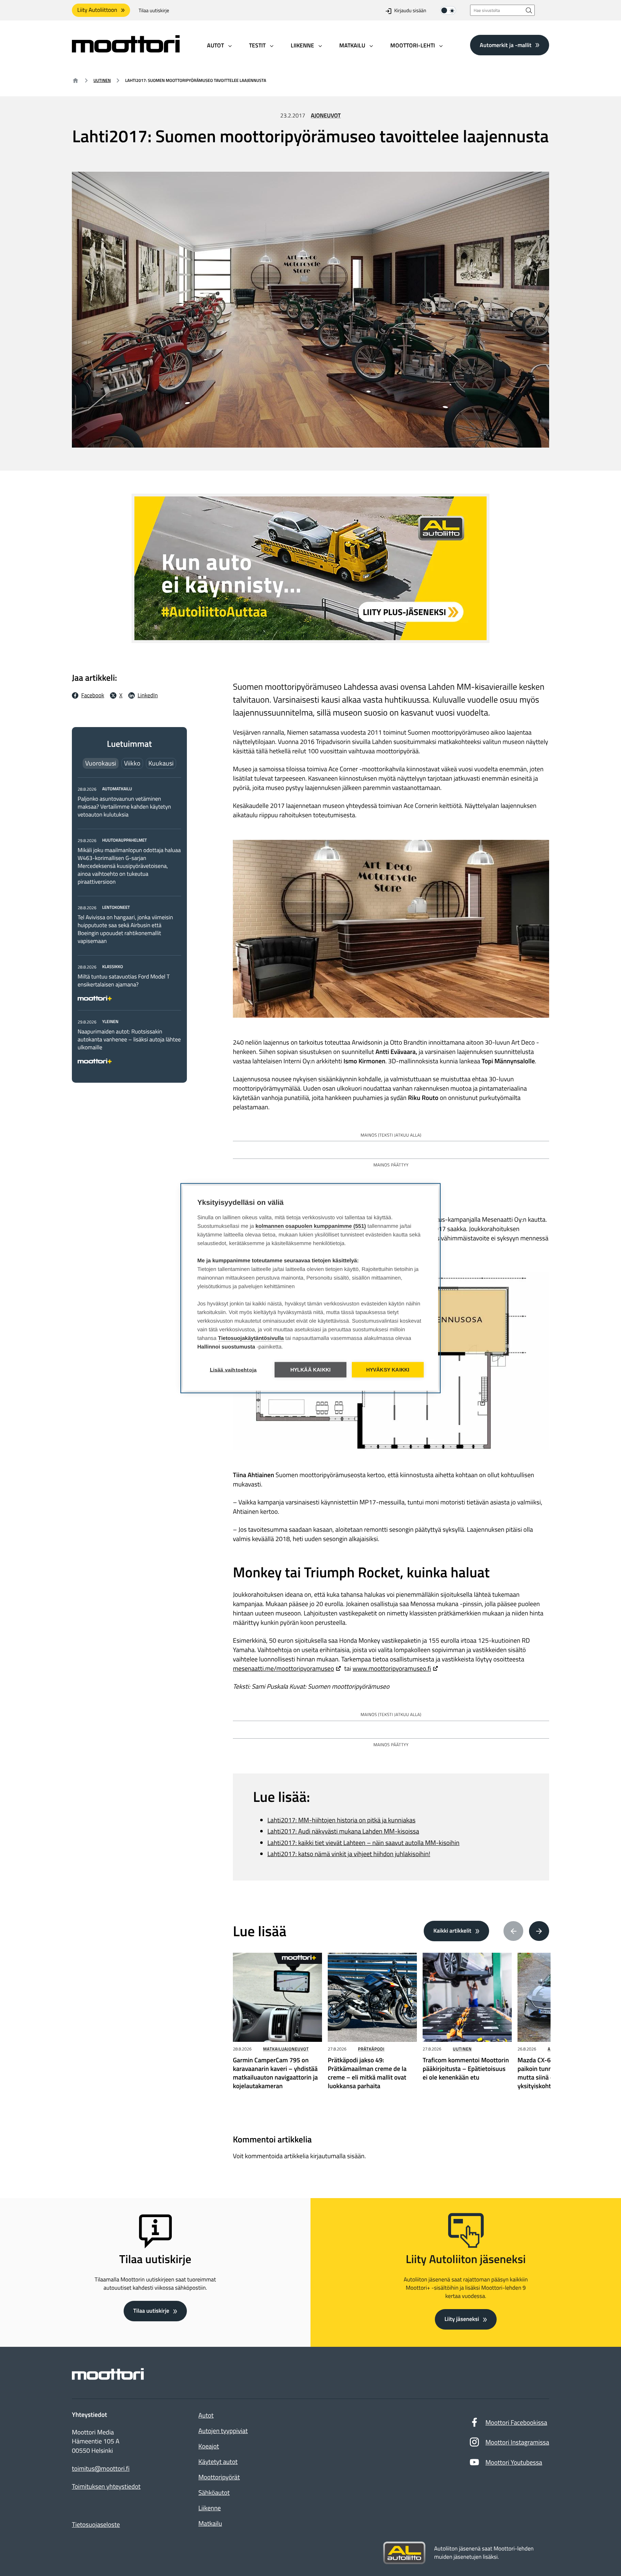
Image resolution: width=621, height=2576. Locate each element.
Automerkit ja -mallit (506, 45)
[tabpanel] (129, 924)
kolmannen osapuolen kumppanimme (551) (311, 1226)
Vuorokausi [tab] (101, 763)
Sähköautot (214, 2492)
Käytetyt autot (218, 2462)
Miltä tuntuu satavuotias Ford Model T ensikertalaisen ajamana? (124, 981)
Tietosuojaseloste (96, 2524)
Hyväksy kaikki (388, 1370)
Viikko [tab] (132, 763)
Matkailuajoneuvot (286, 2049)
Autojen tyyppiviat (223, 2431)
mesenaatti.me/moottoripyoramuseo (283, 1668)
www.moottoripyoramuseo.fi (392, 1668)
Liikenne (210, 2508)
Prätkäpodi (371, 2049)
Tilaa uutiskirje (154, 11)
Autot (206, 2415)
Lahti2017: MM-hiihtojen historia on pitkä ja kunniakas (341, 1820)
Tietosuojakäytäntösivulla (251, 1338)
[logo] (126, 50)
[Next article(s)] (539, 1931)
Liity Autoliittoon (97, 10)
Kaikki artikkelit (452, 1931)
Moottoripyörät (219, 2477)
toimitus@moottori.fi (101, 2469)
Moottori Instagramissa (517, 2442)
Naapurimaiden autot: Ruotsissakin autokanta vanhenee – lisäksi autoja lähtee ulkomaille (129, 1040)
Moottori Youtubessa (514, 2462)
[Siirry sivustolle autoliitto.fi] (404, 2553)
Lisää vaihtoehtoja (233, 1370)
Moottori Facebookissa (516, 2422)
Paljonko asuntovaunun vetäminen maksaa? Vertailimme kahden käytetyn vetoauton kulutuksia (124, 807)
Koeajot (209, 2446)
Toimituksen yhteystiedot (106, 2487)
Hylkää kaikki (311, 1370)
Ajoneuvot (326, 116)
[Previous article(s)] (514, 1931)
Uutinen (102, 80)
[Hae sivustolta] (529, 10)
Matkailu (210, 2523)
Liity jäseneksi (462, 2319)
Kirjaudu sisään (410, 11)
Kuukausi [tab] (161, 763)
